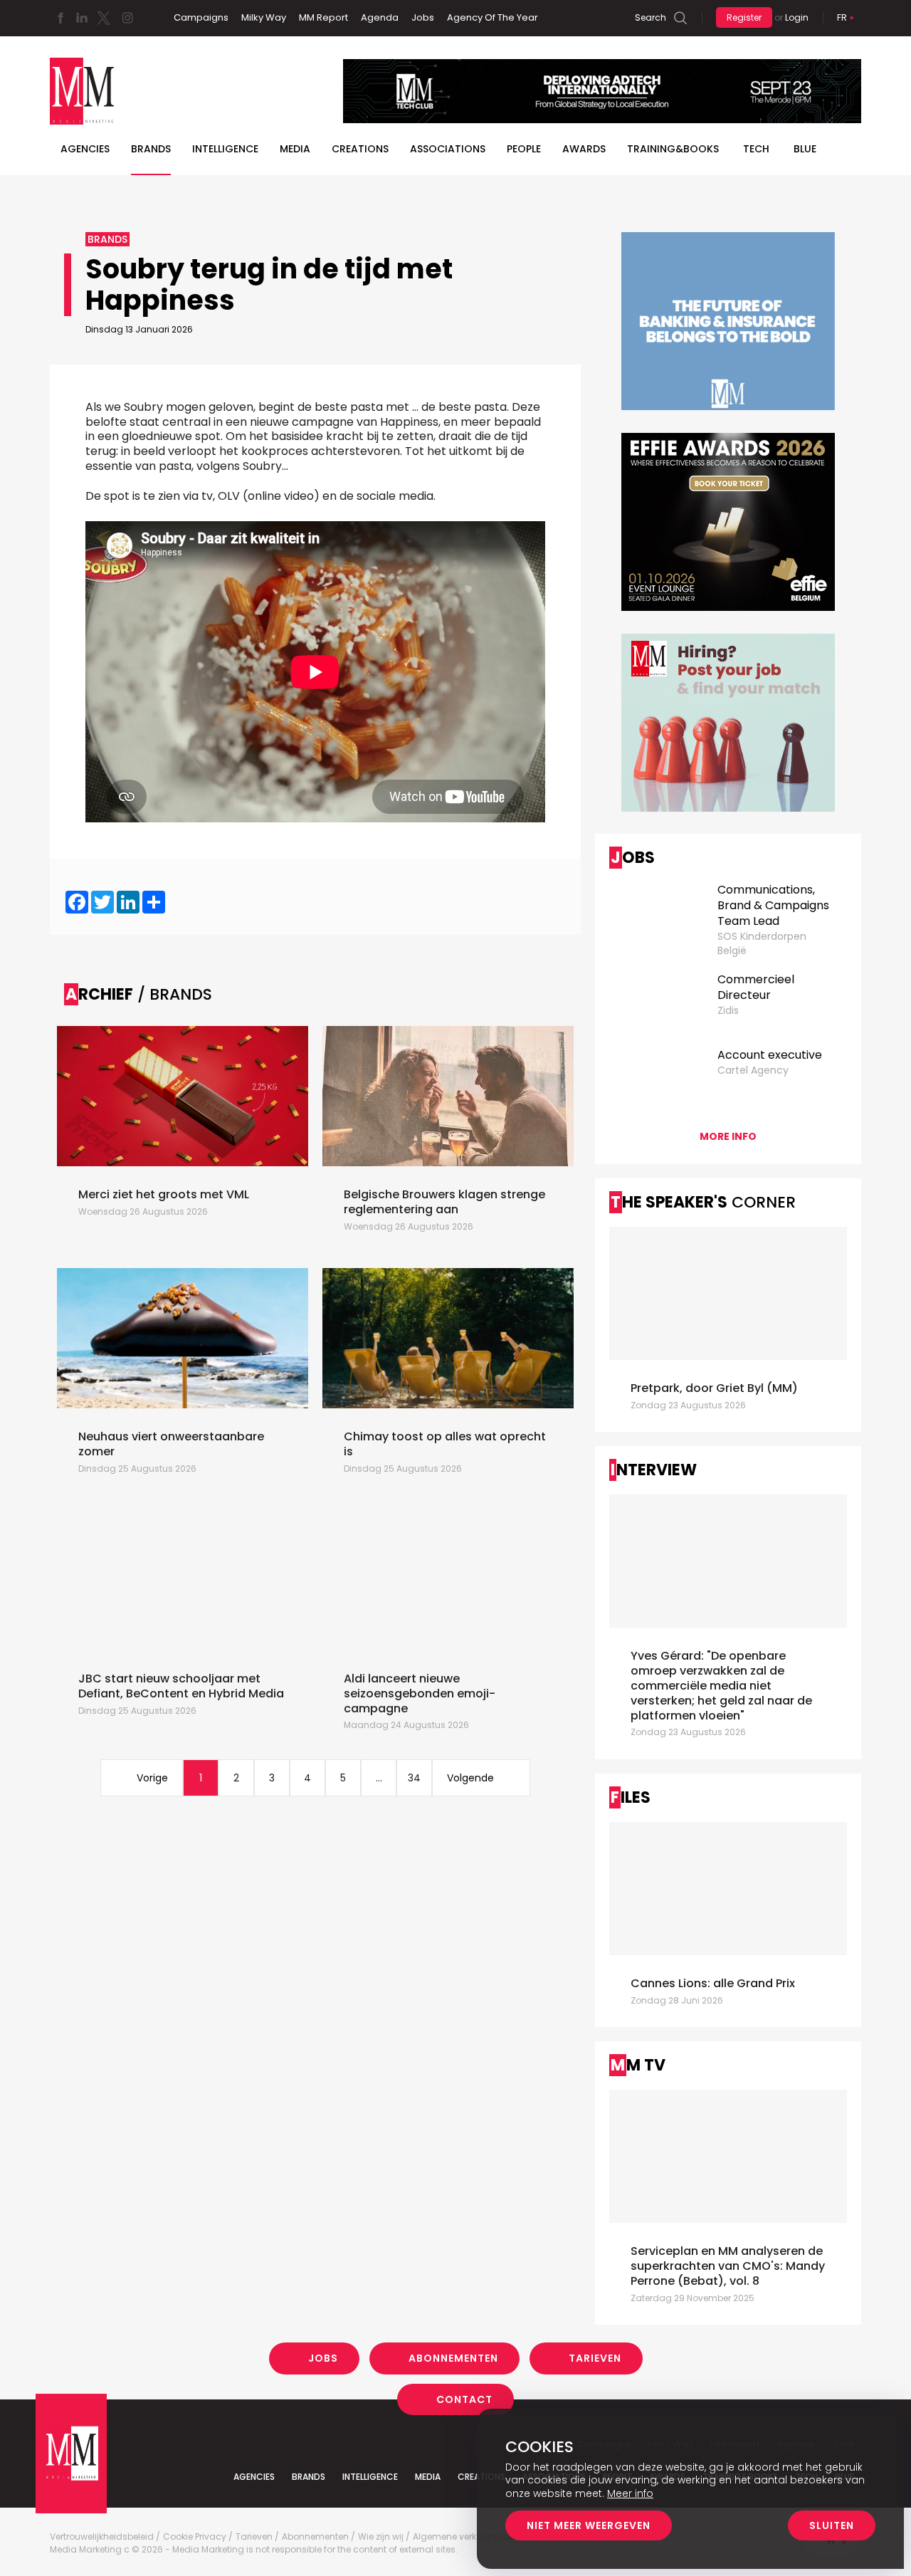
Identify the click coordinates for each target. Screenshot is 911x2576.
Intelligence (225, 149)
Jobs (423, 17)
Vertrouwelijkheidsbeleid (102, 2537)
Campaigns (201, 17)
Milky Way (264, 17)
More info (728, 1136)
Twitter (103, 18)
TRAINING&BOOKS (673, 149)
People (524, 149)
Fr (842, 17)
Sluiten (832, 2525)
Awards (584, 149)
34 (414, 1778)
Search (651, 17)
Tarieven (595, 2358)
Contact (464, 2399)
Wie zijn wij (381, 2537)
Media (295, 149)
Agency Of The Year (493, 17)
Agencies (85, 149)
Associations (448, 149)
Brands (151, 149)
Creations (360, 149)
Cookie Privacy (195, 2537)
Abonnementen (453, 2358)
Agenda (380, 17)
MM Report (323, 17)
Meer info (630, 2493)
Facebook (60, 18)
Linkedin (82, 18)
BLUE (805, 149)
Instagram (127, 18)
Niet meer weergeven (589, 2525)
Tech (756, 149)
